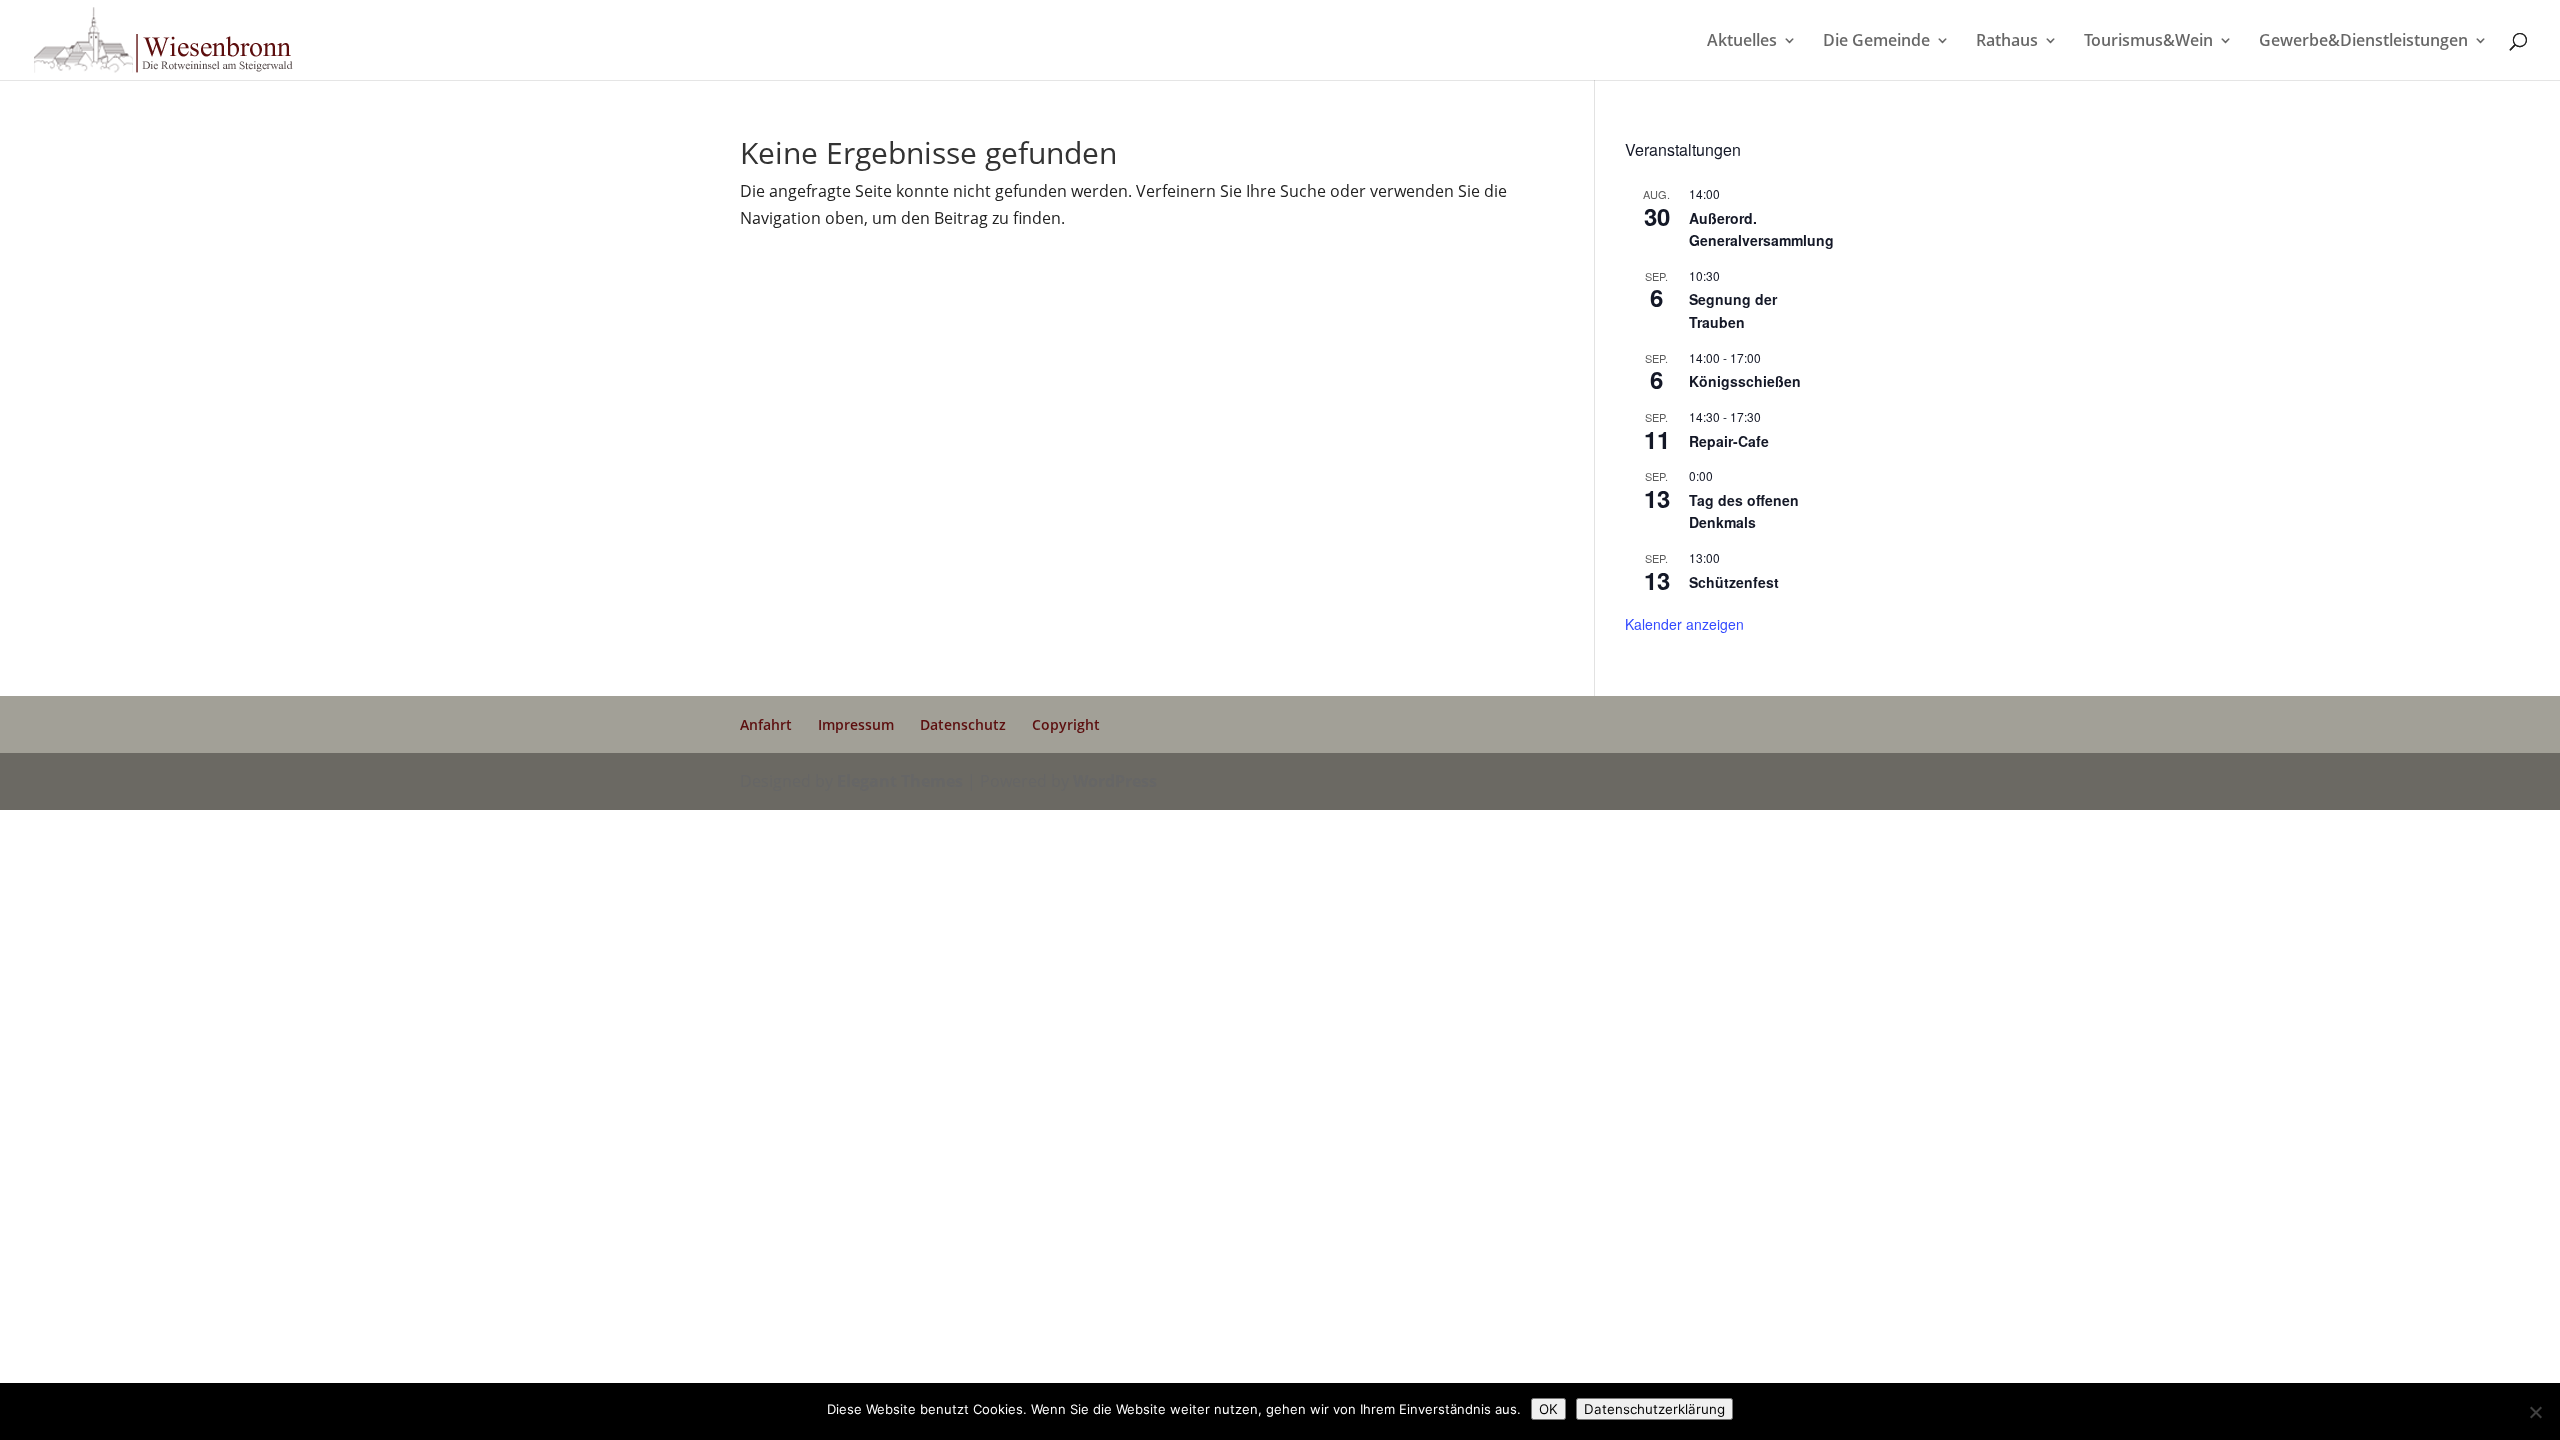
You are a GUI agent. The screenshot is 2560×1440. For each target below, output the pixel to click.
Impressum (856, 724)
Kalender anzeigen (1684, 624)
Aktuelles (1742, 42)
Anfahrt (766, 724)
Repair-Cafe (1729, 441)
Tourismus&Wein (2148, 42)
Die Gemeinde (1876, 42)
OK (1548, 1409)
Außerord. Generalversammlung (1761, 229)
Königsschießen (1745, 381)
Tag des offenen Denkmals (1744, 511)
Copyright (1066, 724)
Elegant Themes (900, 781)
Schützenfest (1734, 582)
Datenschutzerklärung (1654, 1409)
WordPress (1115, 781)
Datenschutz (963, 724)
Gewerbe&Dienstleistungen (2363, 42)
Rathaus (2007, 42)
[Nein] (2535, 1412)
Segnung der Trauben (1733, 310)
